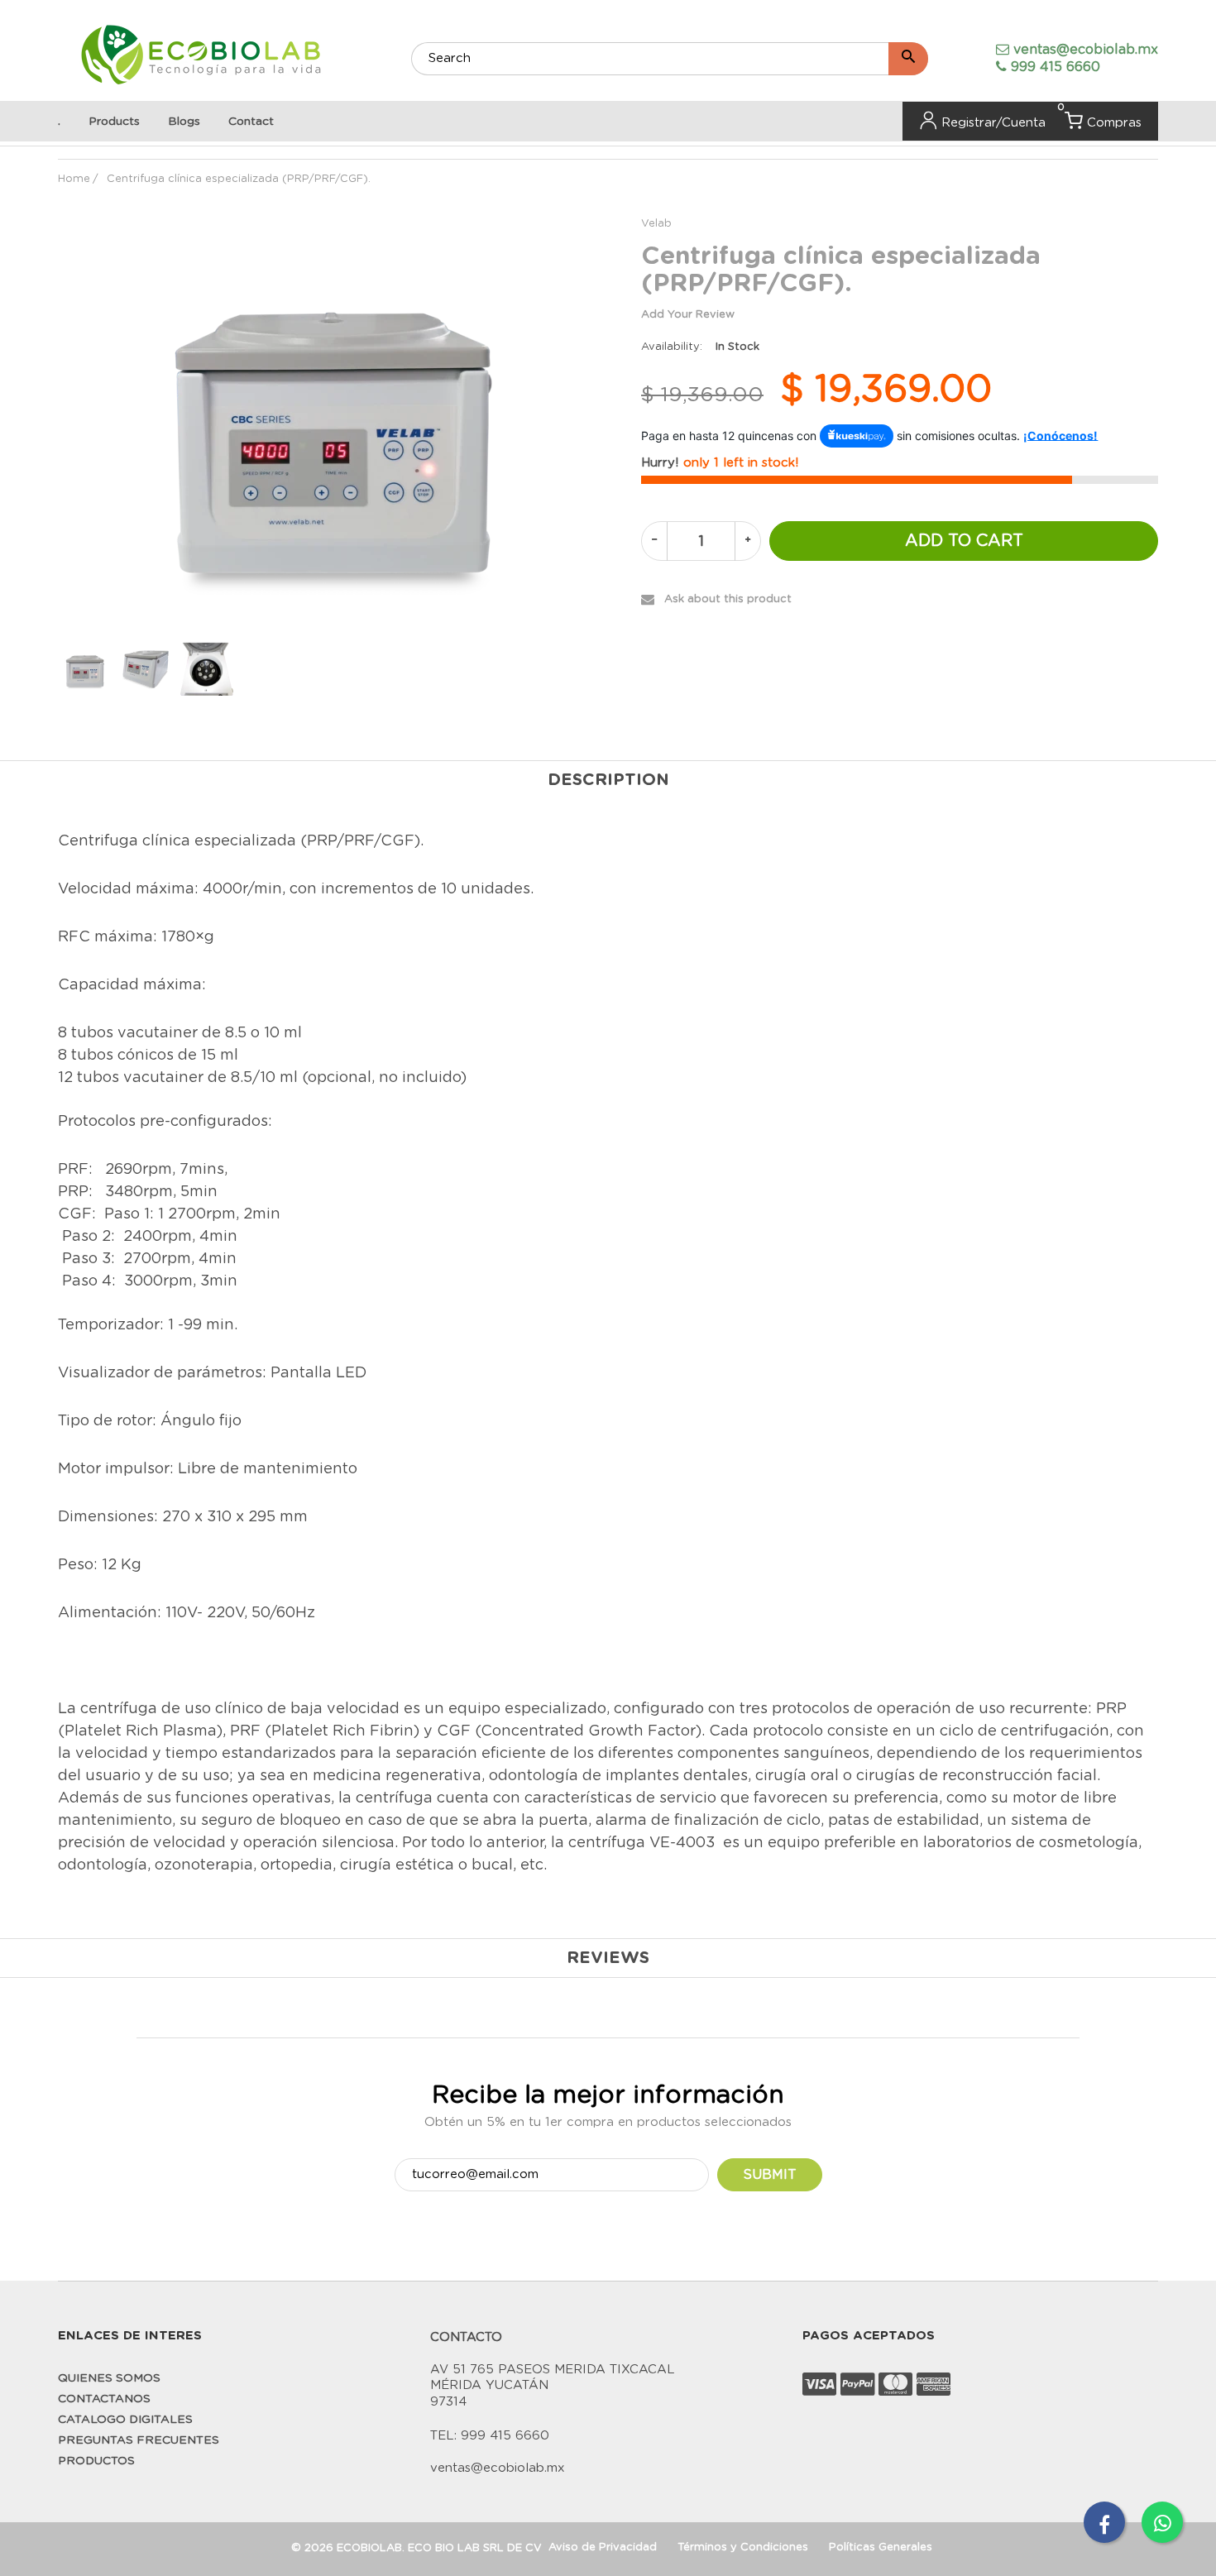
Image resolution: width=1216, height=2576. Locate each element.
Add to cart (964, 541)
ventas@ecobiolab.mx (1086, 50)
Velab (656, 224)
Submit (770, 2175)
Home (74, 179)
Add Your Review (688, 315)
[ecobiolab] (201, 57)
